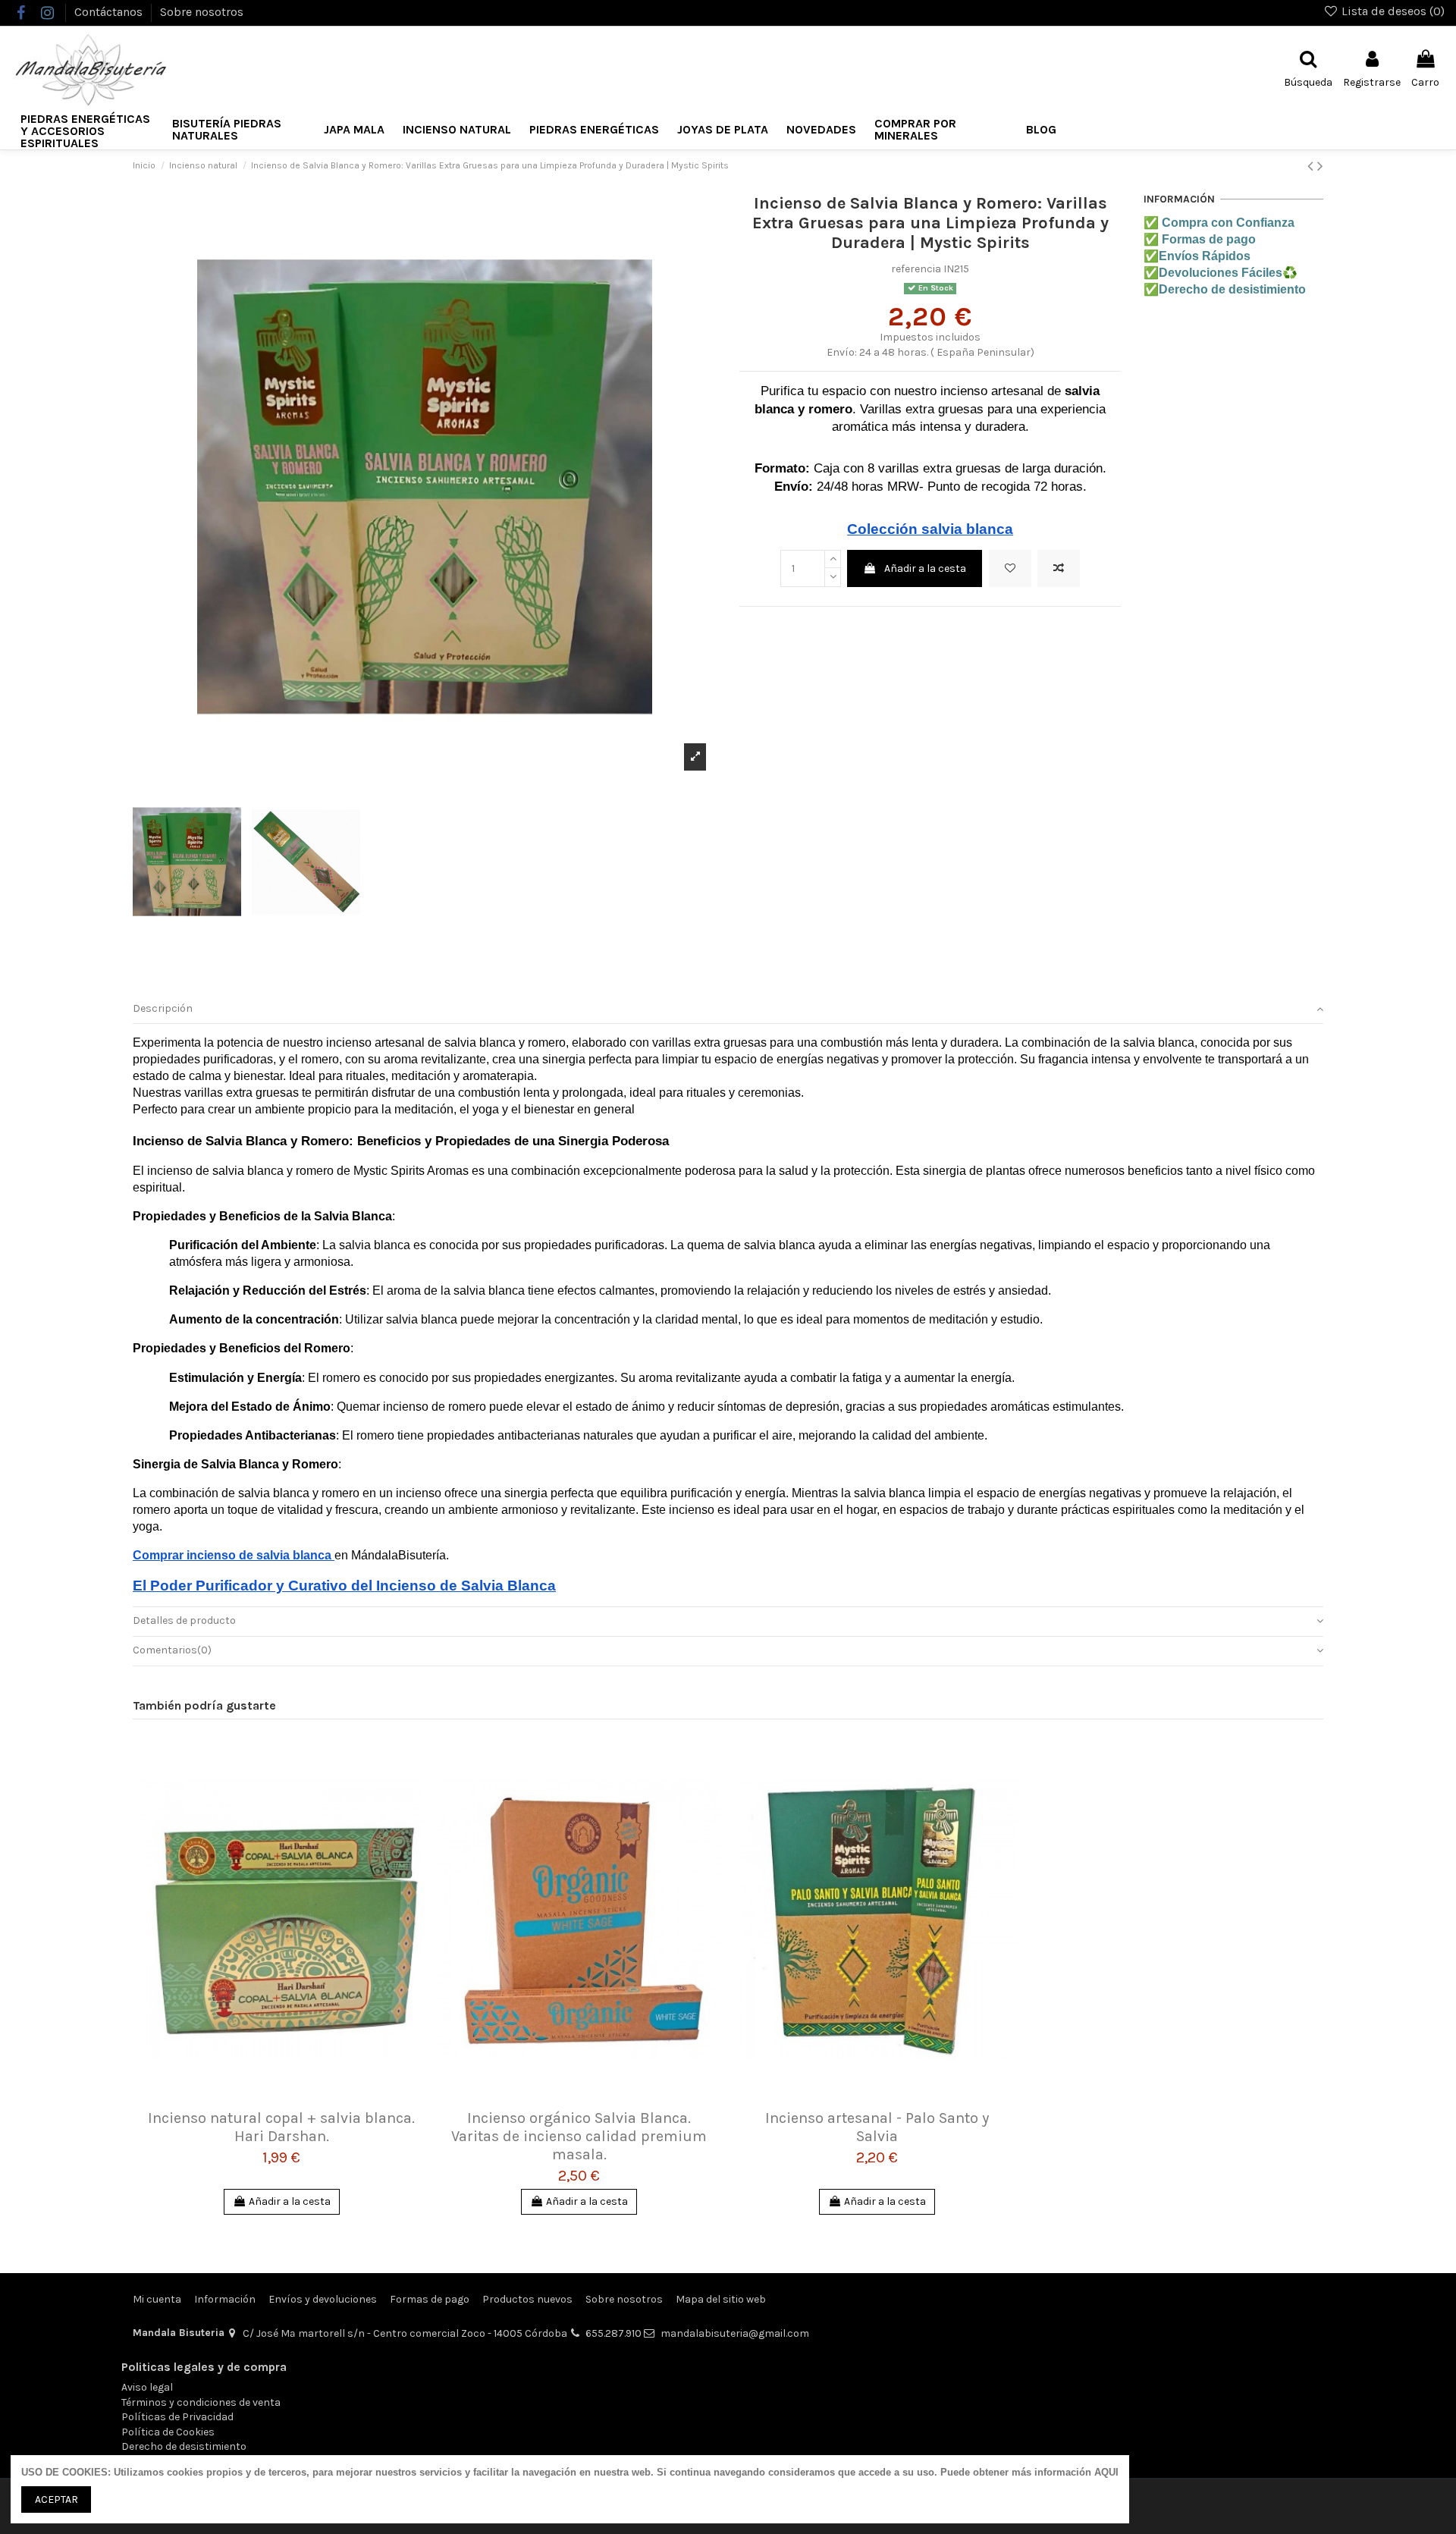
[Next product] (1320, 166)
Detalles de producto (184, 1620)
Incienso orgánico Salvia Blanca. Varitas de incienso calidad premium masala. (579, 2136)
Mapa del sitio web (721, 2299)
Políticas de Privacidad (177, 2417)
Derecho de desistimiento (184, 2446)
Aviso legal (147, 2387)
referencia (916, 269)
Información (225, 2299)
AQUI (1106, 2472)
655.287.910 (613, 2333)
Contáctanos (110, 12)
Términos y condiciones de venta (201, 2402)
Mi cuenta (157, 2299)
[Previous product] (1312, 166)
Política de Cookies (168, 2432)
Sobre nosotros (202, 12)
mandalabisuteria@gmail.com (735, 2333)
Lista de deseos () (1392, 11)
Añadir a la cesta (925, 568)
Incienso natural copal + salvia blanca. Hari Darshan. (281, 2127)
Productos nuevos (527, 2299)
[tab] (728, 1009)
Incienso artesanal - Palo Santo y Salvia (877, 2127)
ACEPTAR (56, 2499)
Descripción (163, 1008)
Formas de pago (430, 2299)
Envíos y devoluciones (323, 2299)
